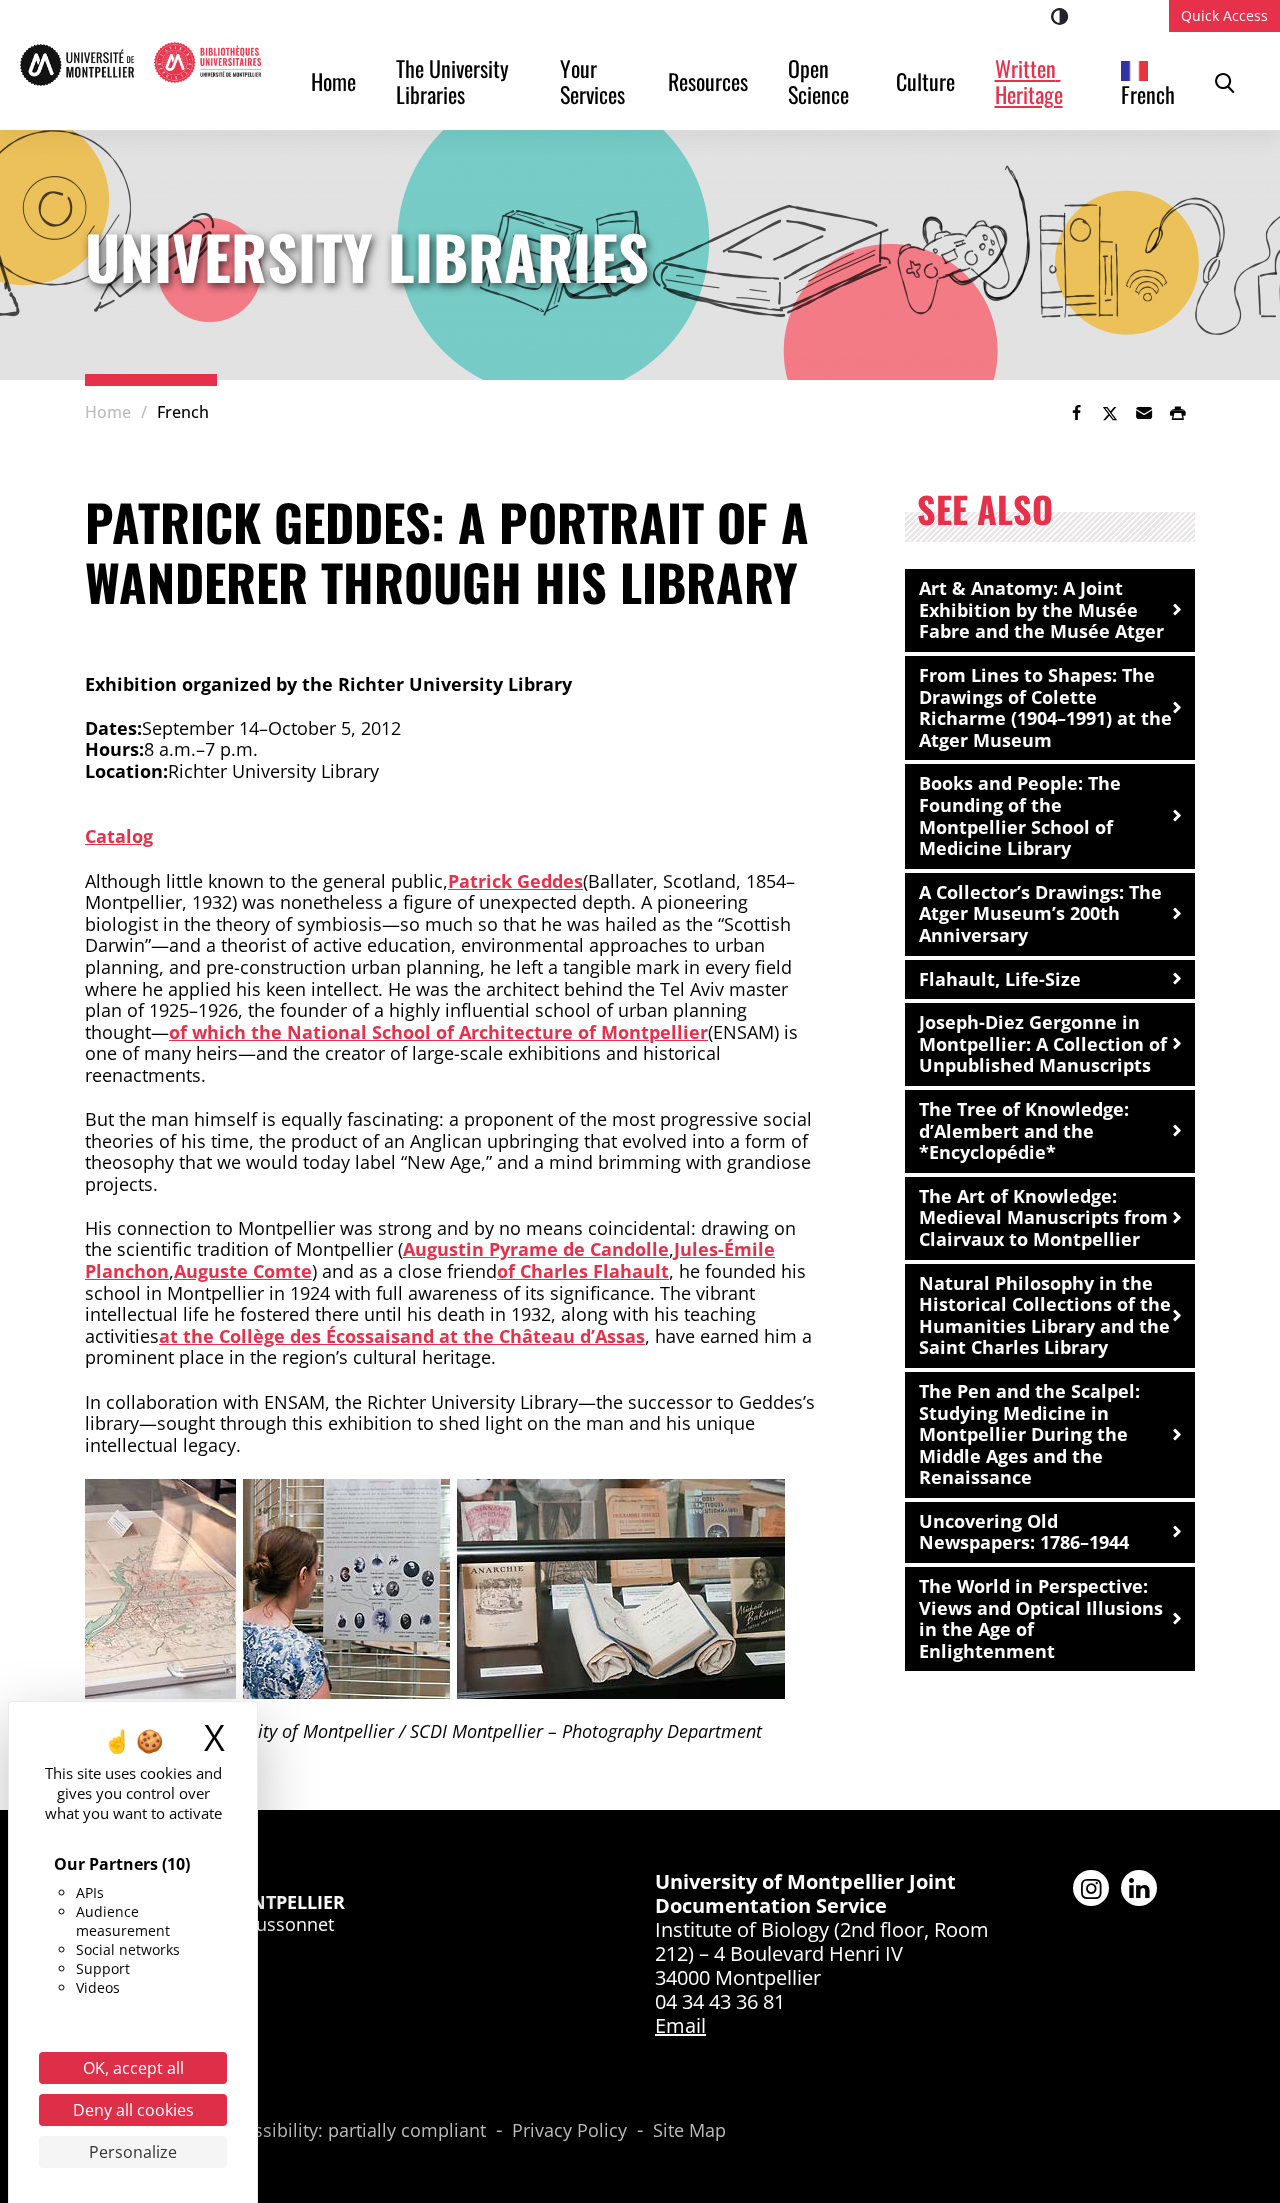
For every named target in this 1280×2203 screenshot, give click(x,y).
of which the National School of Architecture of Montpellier (438, 1032)
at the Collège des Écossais (279, 1336)
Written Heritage (1029, 81)
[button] (1144, 413)
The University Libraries (455, 81)
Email (680, 2025)
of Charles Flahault (583, 1271)
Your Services (592, 81)
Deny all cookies (133, 2110)
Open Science (818, 81)
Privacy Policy (569, 2131)
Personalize (133, 2152)
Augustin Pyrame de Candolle (536, 1249)
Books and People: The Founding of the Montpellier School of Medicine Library (1020, 815)
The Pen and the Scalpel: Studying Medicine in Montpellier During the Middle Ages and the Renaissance (1029, 1434)
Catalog (119, 836)
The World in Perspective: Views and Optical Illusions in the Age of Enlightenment (1041, 1618)
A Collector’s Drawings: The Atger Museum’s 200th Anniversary (1040, 913)
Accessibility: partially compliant (350, 2131)
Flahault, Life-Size (1000, 979)
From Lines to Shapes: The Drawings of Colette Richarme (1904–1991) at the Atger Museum (1045, 707)
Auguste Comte (243, 1271)
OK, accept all (133, 2068)
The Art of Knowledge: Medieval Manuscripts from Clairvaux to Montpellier (1043, 1217)
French (1148, 94)
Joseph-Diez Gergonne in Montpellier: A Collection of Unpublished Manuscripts (1043, 1043)
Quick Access (1224, 15)
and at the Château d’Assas (522, 1336)
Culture (925, 81)
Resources (708, 81)
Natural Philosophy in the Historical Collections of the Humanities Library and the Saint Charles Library (1045, 1315)
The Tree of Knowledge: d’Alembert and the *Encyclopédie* (1024, 1130)
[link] (1076, 413)
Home (333, 81)
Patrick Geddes (515, 881)
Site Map (689, 2131)
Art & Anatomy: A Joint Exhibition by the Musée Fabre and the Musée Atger (1041, 609)
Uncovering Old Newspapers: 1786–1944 (1024, 1532)
